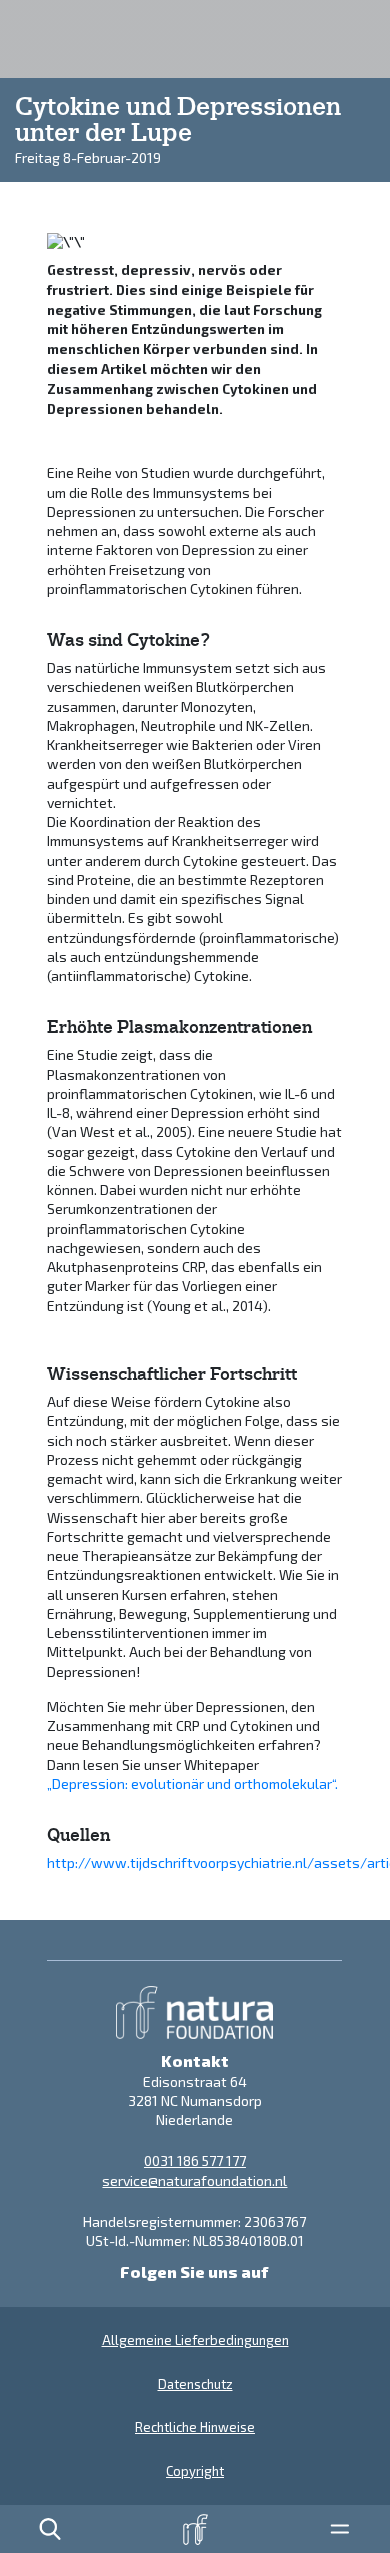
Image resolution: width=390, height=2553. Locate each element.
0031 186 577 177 (195, 2160)
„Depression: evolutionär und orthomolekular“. (192, 1783)
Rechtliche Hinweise (195, 2427)
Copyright (195, 2471)
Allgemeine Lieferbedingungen (195, 2340)
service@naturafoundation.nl (194, 2180)
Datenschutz (195, 2384)
